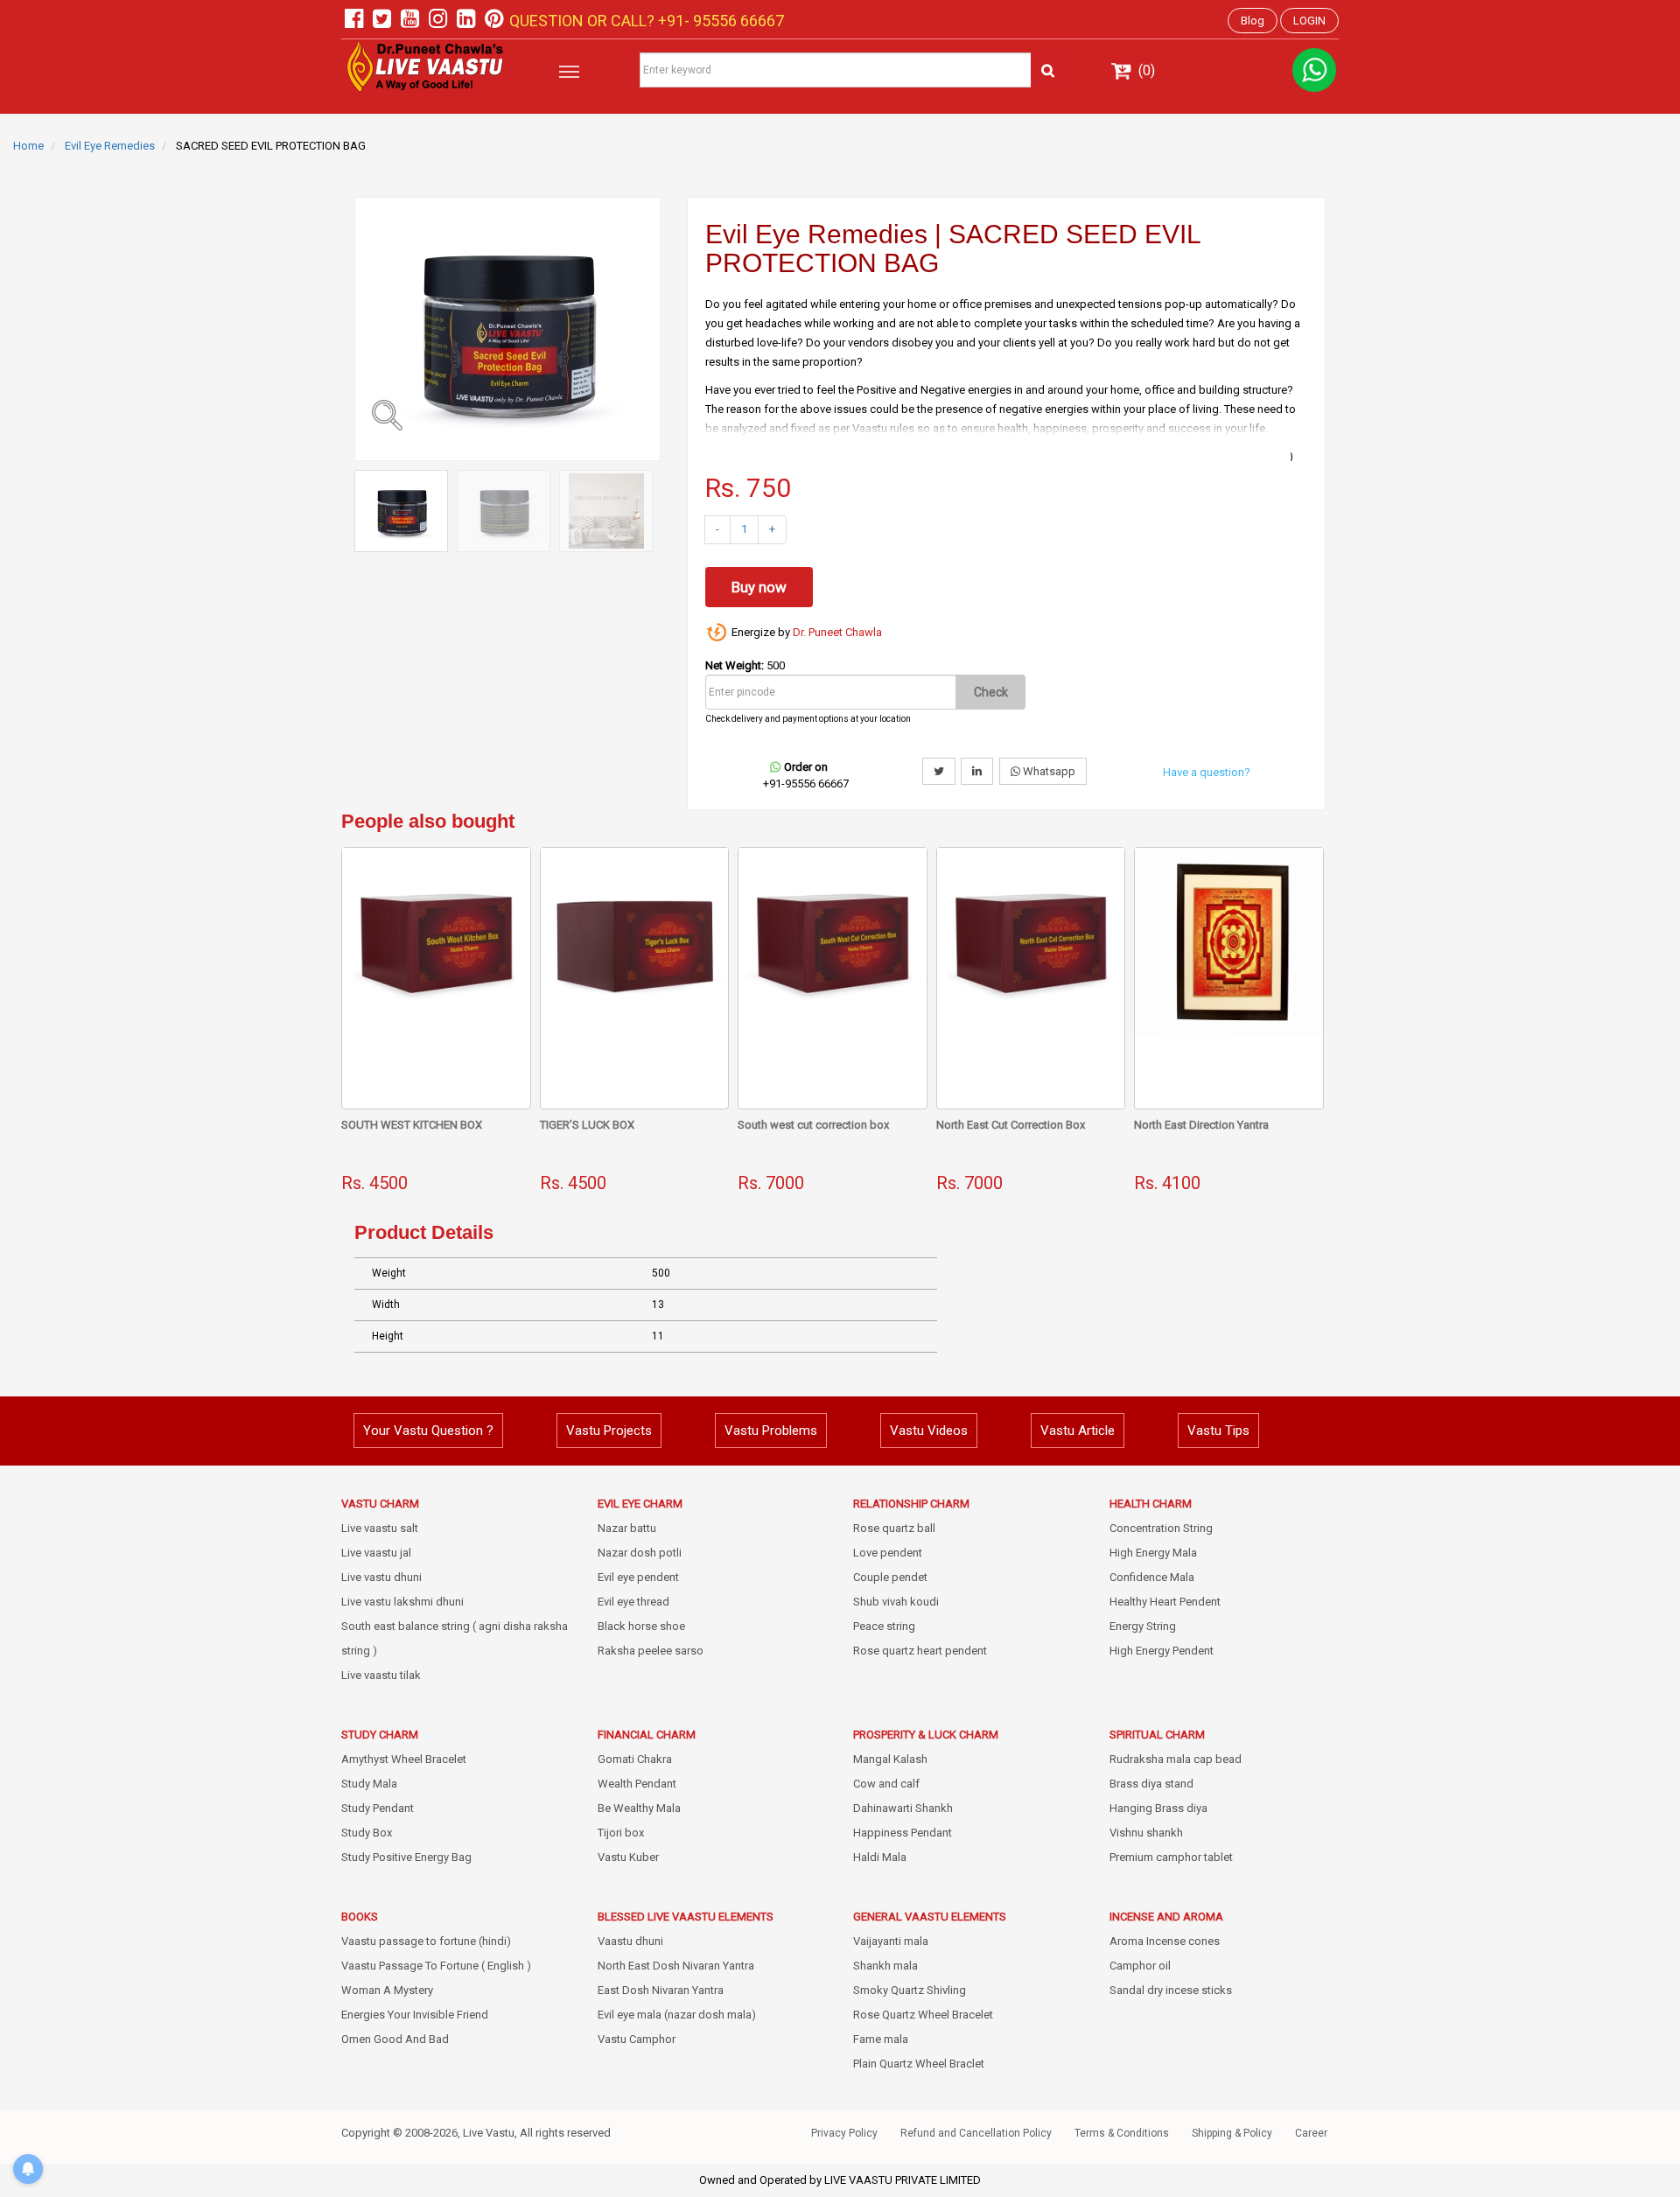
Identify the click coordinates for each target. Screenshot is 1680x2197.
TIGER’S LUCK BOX (587, 1125)
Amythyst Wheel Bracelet (404, 1759)
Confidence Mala (1152, 1577)
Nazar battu (627, 1528)
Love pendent (888, 1553)
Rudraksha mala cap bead (1176, 1759)
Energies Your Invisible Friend (415, 2015)
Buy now (759, 587)
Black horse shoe (641, 1626)
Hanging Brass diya (1158, 1808)
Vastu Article (1078, 1431)
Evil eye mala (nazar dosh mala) (677, 2015)
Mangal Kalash (890, 1759)
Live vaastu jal (376, 1553)
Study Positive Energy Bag (406, 1857)
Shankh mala (885, 1966)
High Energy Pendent (1162, 1651)
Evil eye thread (633, 1602)
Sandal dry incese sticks (1171, 1990)
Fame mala (881, 2039)
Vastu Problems (771, 1431)
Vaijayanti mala (891, 1941)
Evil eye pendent (638, 1577)
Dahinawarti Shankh (903, 1808)
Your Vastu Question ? (428, 1431)
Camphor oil (1140, 1966)
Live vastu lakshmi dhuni (402, 1602)
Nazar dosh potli (640, 1553)
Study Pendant (378, 1808)
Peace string (884, 1626)
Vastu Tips (1218, 1431)
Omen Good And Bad (395, 2039)
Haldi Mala (880, 1857)
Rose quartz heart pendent (920, 1651)
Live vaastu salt (380, 1528)
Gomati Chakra (635, 1759)
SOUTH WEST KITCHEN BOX (412, 1125)
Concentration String (1161, 1528)
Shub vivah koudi (896, 1602)
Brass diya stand (1151, 1784)
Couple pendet (890, 1577)
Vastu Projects (609, 1431)
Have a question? (1207, 772)
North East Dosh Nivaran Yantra (676, 1966)
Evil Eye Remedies (110, 146)
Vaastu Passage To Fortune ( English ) (436, 1966)
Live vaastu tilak (381, 1675)
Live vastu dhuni (381, 1577)
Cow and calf (886, 1784)
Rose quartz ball (894, 1528)
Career (1311, 2133)
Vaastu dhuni (630, 1941)
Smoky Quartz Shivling (910, 1990)
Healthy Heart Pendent (1165, 1602)
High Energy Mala (1153, 1553)
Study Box (367, 1833)
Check (991, 692)
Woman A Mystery (387, 1990)
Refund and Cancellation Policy (976, 2133)
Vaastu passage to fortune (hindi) (426, 1941)
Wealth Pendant (637, 1784)
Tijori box (621, 1833)
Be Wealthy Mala (639, 1808)
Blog (1253, 21)
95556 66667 (737, 21)
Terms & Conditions (1122, 2133)
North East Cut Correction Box (1011, 1125)
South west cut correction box (813, 1125)
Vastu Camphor (637, 2039)
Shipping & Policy (1232, 2133)
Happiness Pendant (903, 1833)
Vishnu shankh (1146, 1833)
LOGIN (1309, 21)
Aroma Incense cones (1165, 1941)
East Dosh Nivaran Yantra (661, 1990)
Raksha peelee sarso (651, 1651)
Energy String (1143, 1626)
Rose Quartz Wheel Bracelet (923, 2015)
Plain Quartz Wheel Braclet (919, 2064)
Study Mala (369, 1784)
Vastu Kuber (628, 1857)
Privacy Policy (844, 2133)
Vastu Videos (929, 1431)
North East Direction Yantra (1201, 1125)
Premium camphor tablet (1171, 1857)
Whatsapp (1048, 771)
